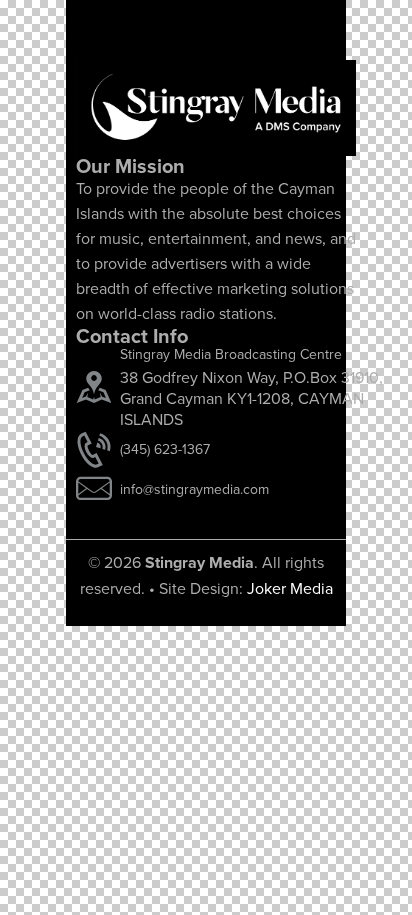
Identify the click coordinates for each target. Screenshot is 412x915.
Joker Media (290, 588)
